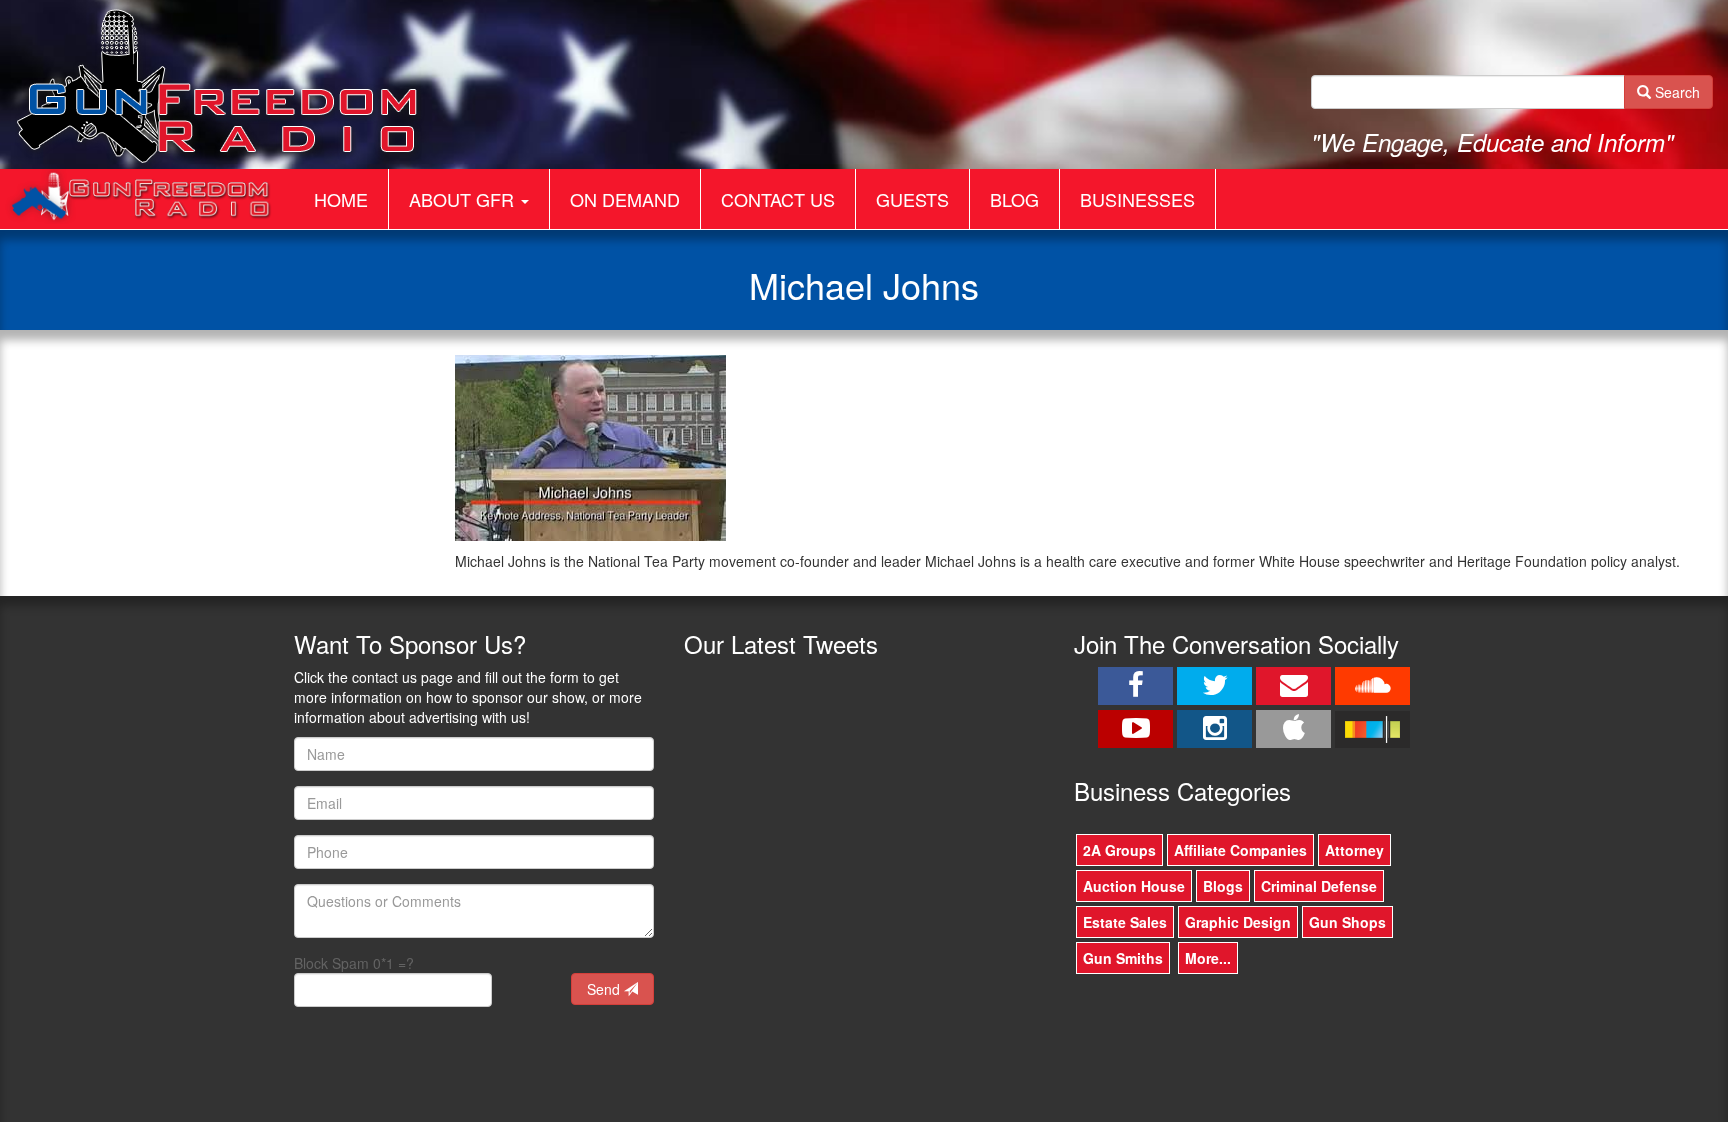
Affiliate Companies (1240, 850)
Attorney (1354, 850)
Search (1675, 92)
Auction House (1134, 886)
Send (605, 989)
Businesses (1137, 199)
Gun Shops (1347, 922)
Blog (1014, 199)
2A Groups (1119, 850)
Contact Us (778, 199)
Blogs (1223, 886)
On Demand (625, 199)
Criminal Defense (1319, 886)
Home (341, 199)
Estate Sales (1125, 922)
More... (1208, 958)
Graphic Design (1238, 922)
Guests (912, 199)
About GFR (464, 199)
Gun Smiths (1123, 958)
